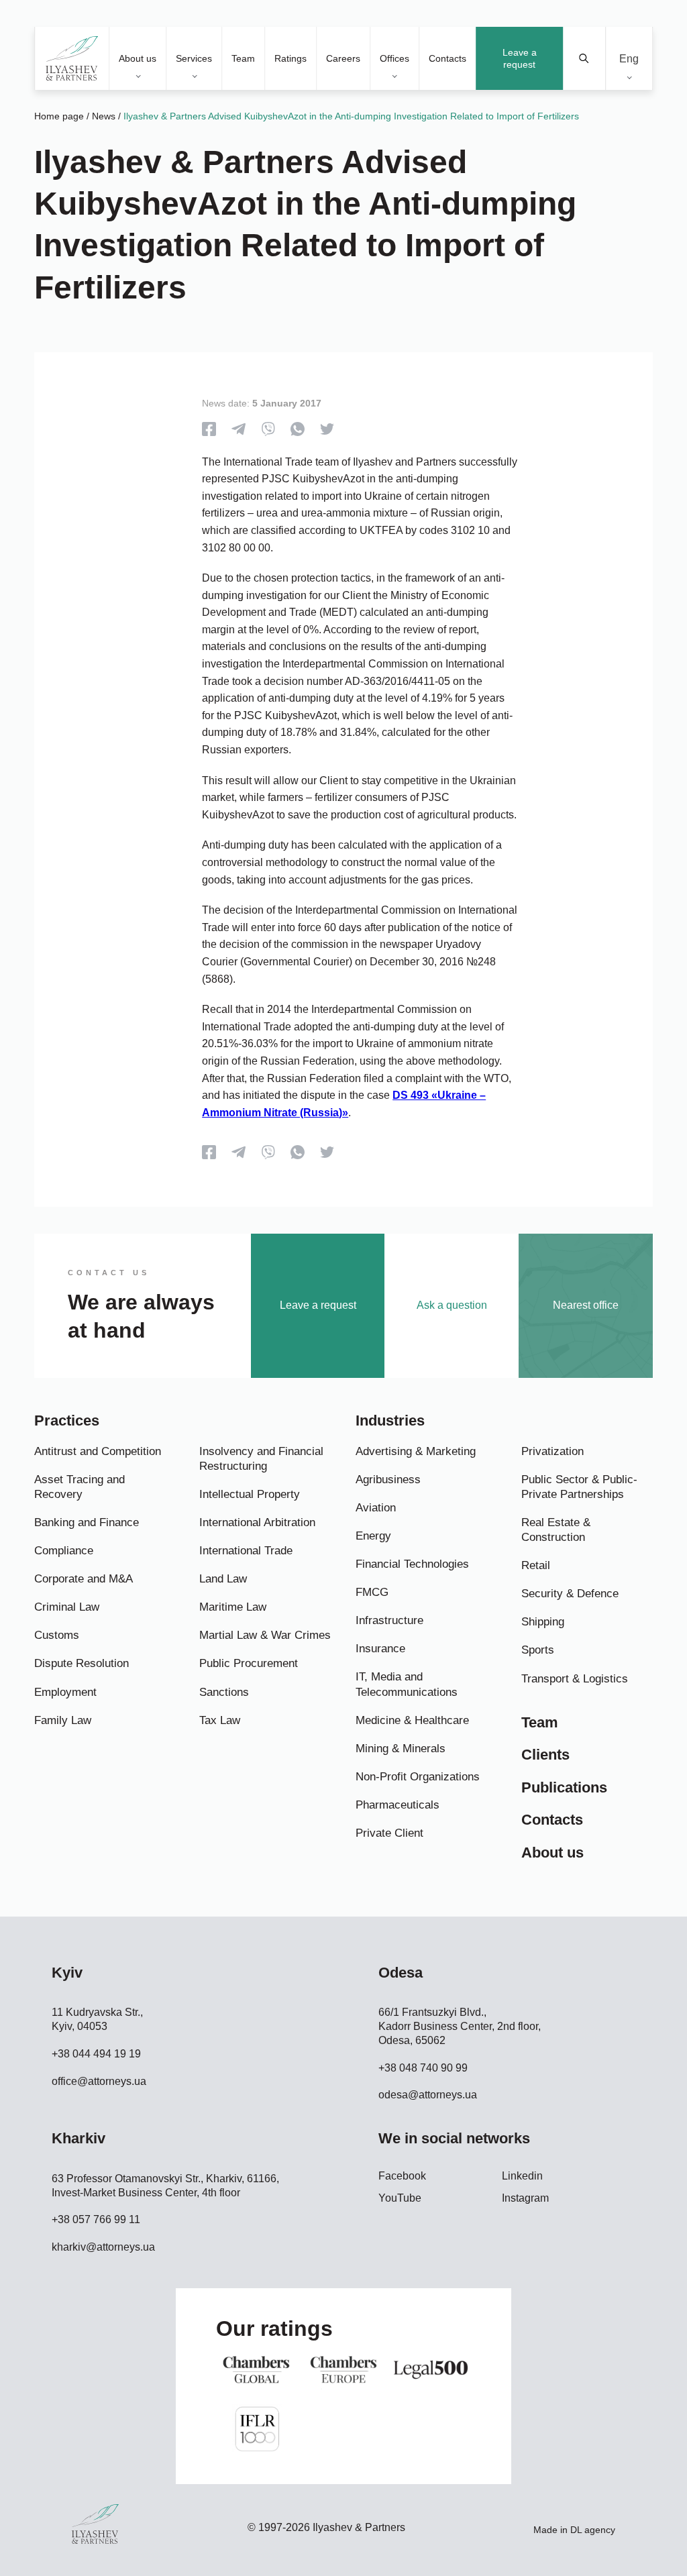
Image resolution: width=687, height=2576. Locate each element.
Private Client (389, 1833)
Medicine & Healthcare (412, 1720)
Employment (65, 1692)
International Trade (246, 1551)
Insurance (380, 1649)
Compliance (64, 1551)
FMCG (372, 1592)
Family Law (63, 1720)
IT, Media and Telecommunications (407, 1684)
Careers (343, 58)
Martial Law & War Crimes (265, 1635)
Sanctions (224, 1692)
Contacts (447, 58)
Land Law (223, 1579)
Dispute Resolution (82, 1663)
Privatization (552, 1451)
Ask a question (452, 1305)
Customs (57, 1635)
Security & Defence (570, 1594)
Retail (536, 1565)
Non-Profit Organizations (418, 1777)
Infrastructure (389, 1620)
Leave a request (520, 58)
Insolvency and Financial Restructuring (261, 1459)
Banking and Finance (87, 1522)
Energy (373, 1536)
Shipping (543, 1622)
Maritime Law (233, 1607)
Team (243, 58)
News (104, 116)
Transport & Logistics (575, 1679)
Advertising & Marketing (416, 1451)
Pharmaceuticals (398, 1805)
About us (138, 58)
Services (194, 58)
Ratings (290, 58)
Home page (59, 116)
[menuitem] (629, 59)
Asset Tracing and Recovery (80, 1487)
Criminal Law (67, 1607)
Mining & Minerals (401, 1749)
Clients (545, 1755)
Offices (394, 58)
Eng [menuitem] (629, 58)
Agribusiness (388, 1480)
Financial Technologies (412, 1564)
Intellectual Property (250, 1494)
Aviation (376, 1508)
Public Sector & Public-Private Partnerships (579, 1487)
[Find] (585, 58)
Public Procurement (249, 1663)
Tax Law (220, 1720)
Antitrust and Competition (98, 1451)
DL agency (593, 2530)
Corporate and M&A (84, 1579)
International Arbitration (257, 1522)
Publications (564, 1787)
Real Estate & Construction (556, 1530)
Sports (538, 1650)
